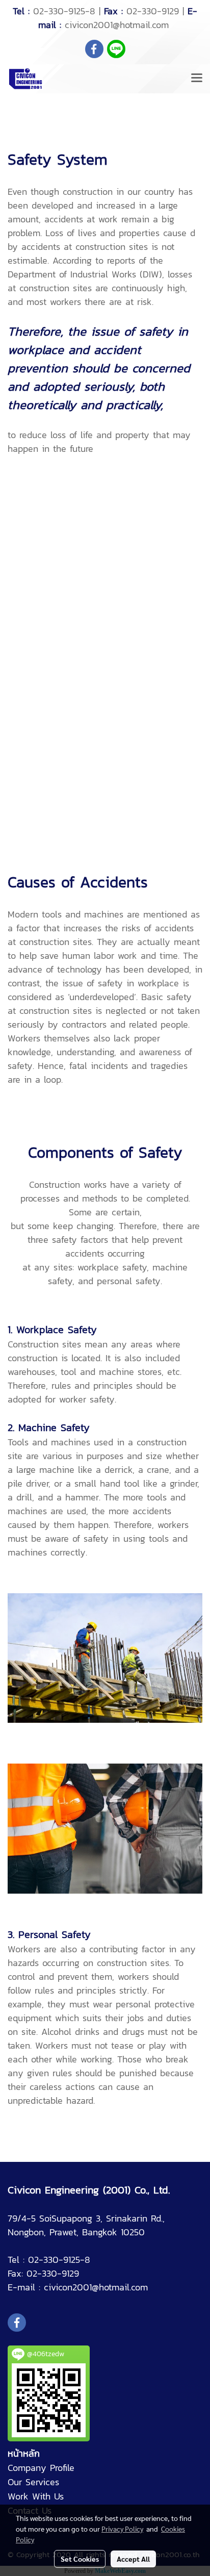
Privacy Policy (122, 2529)
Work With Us (36, 2496)
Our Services (33, 2482)
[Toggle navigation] (197, 79)
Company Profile (41, 2468)
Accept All (133, 2559)
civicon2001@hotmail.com (117, 25)
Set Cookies (80, 2559)
